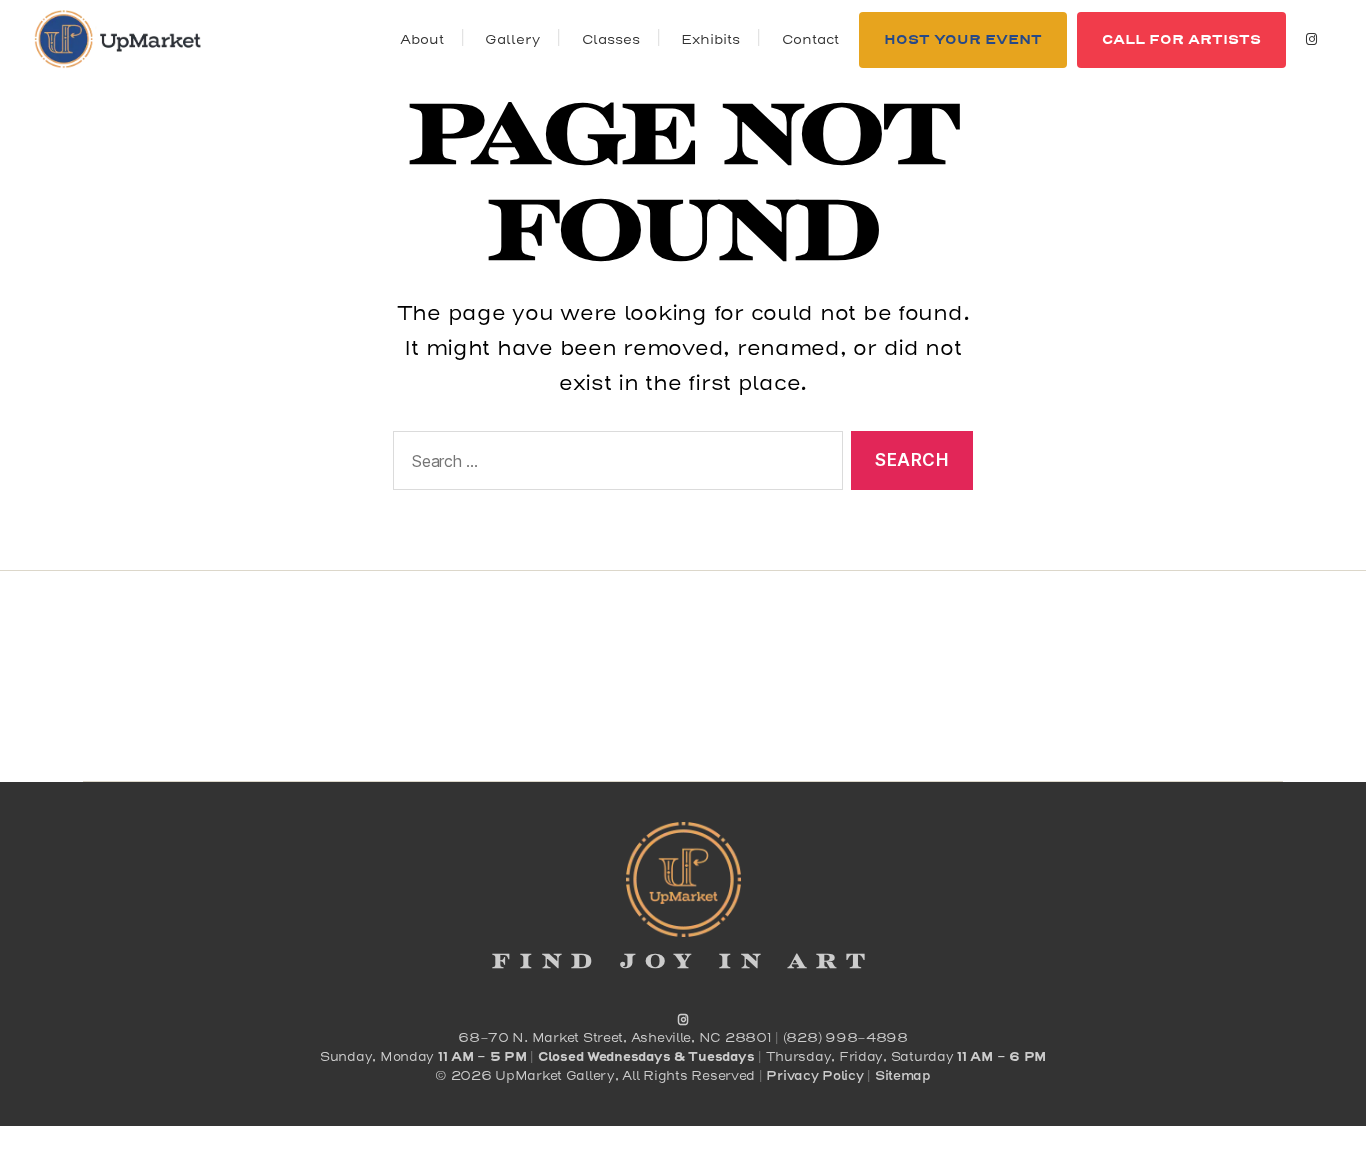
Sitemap (903, 1076)
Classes (611, 39)
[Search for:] (614, 464)
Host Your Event (963, 40)
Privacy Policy (814, 1076)
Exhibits (710, 39)
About (422, 39)
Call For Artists (1181, 40)
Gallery (512, 39)
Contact (810, 39)
